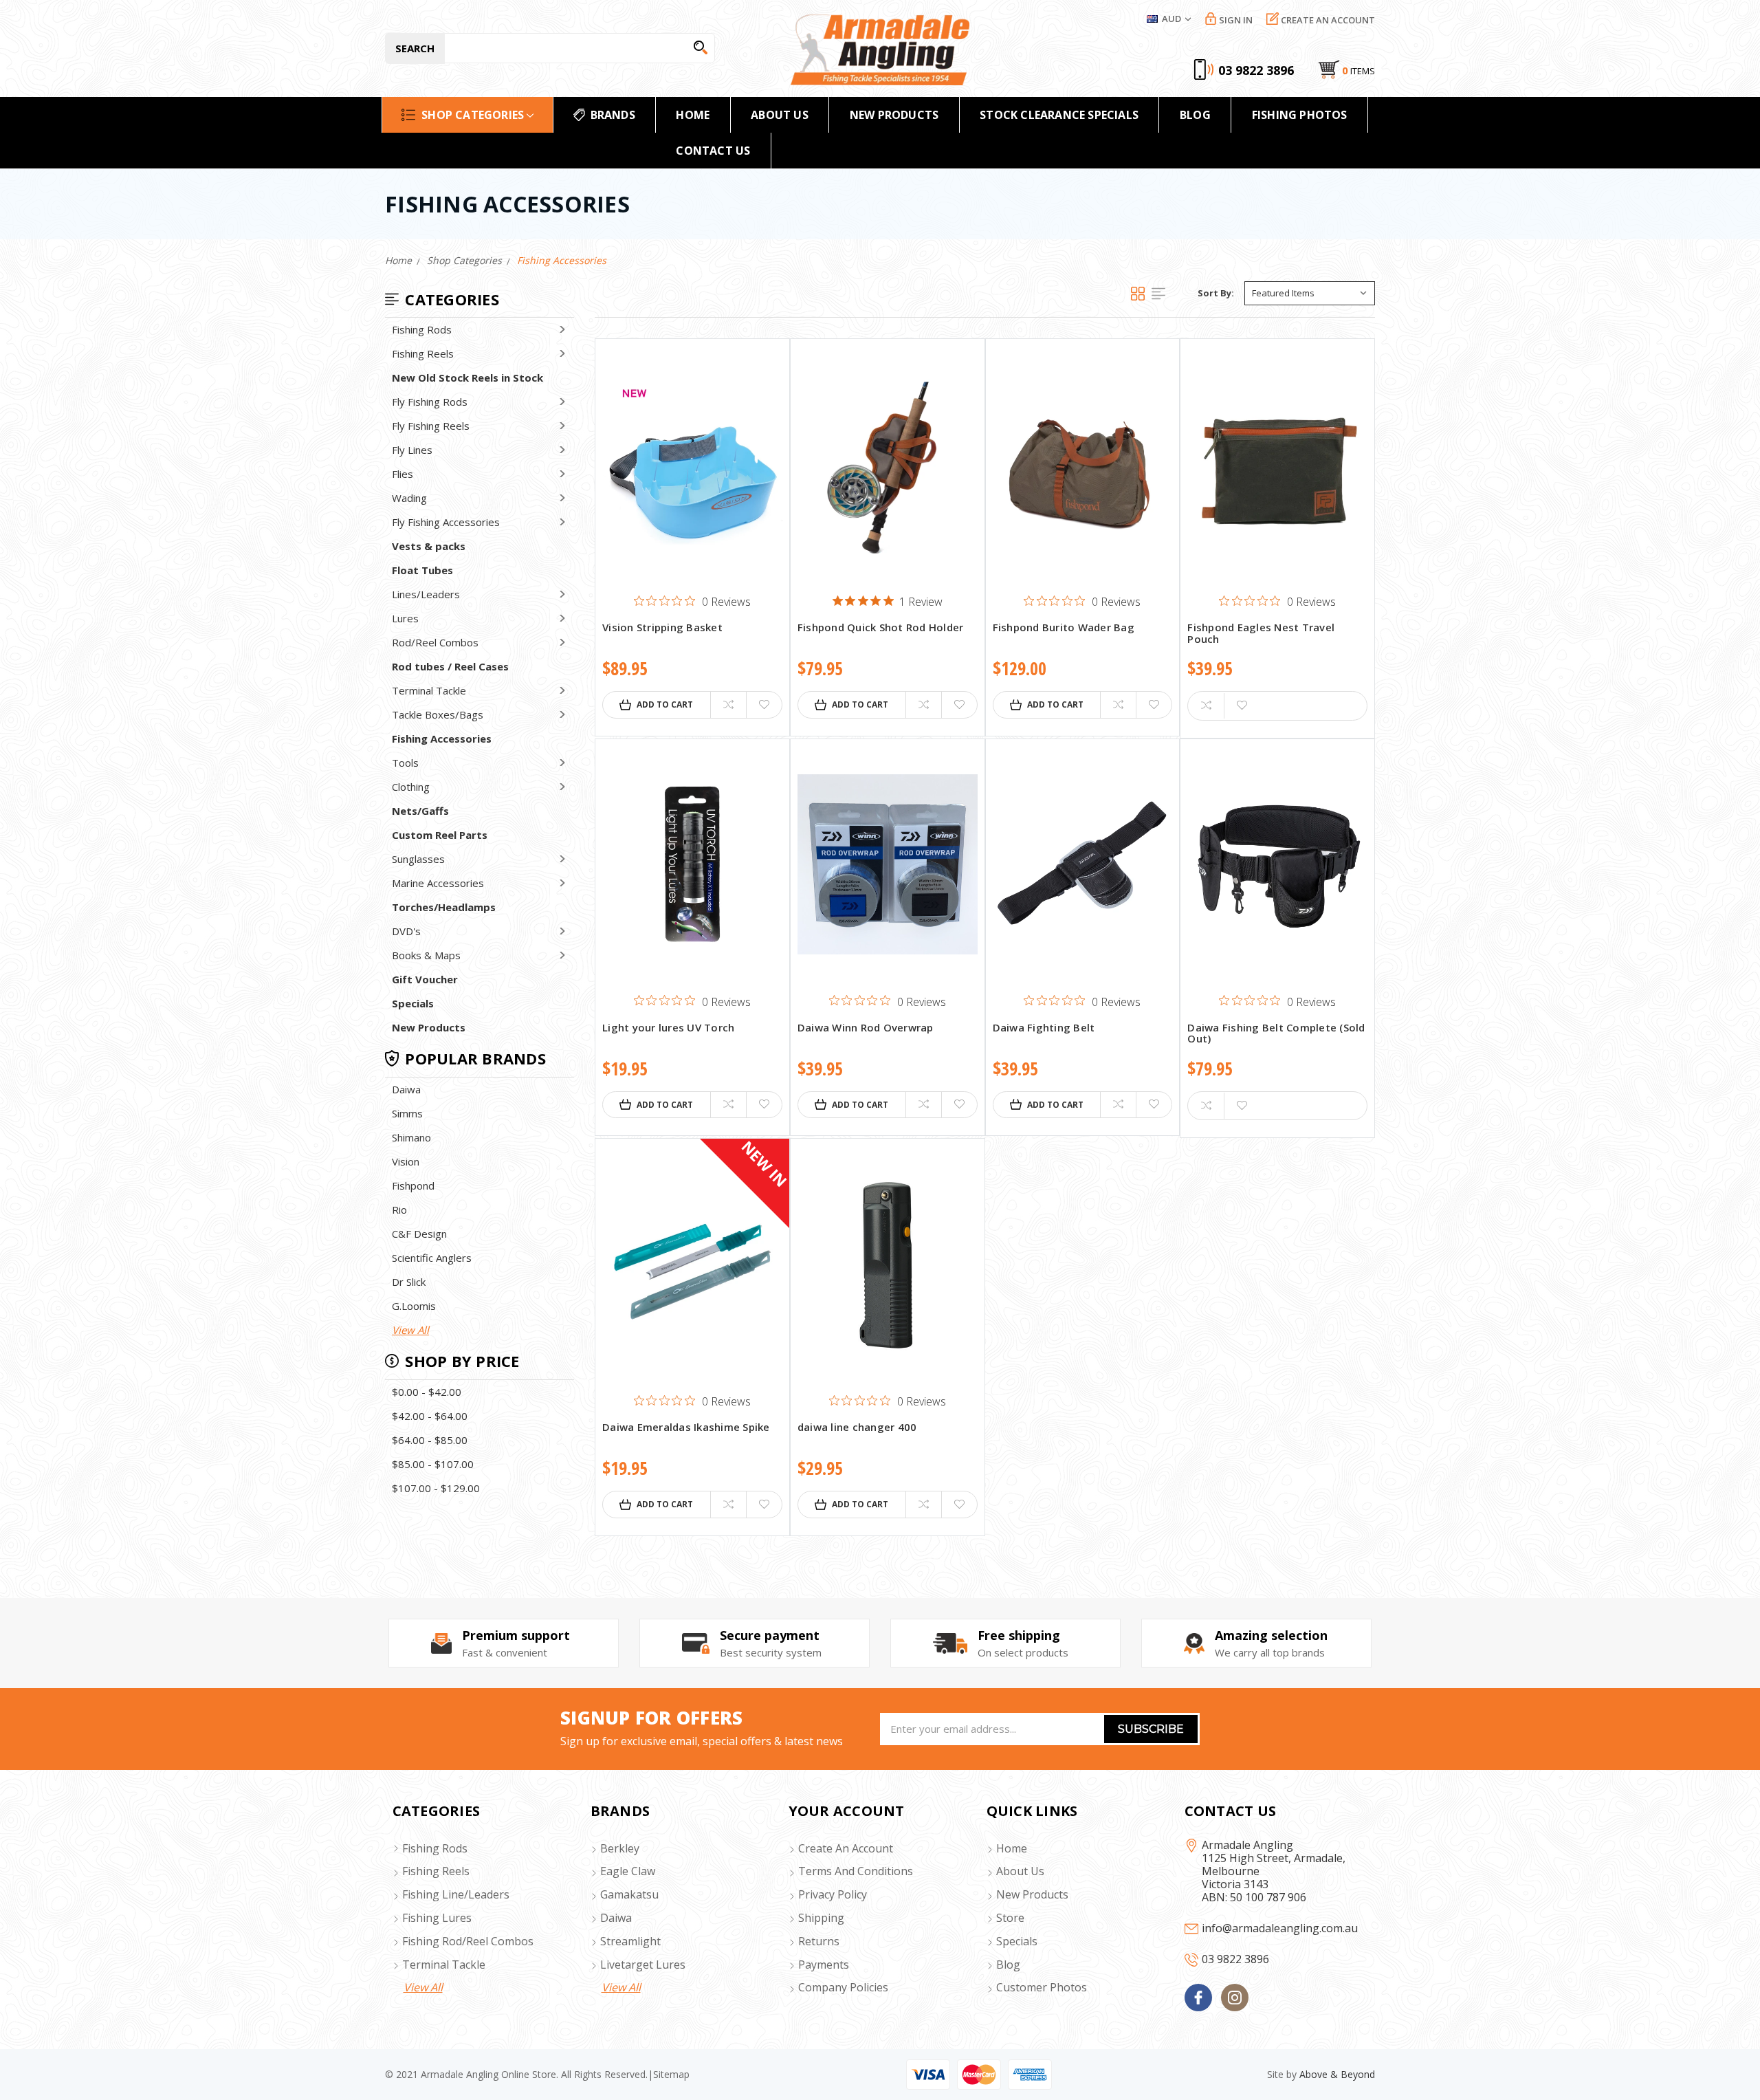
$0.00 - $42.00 (427, 1392)
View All (410, 1330)
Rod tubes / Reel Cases (450, 666)
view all (423, 1987)
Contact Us (713, 151)
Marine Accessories (438, 883)
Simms (407, 1113)
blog (1008, 1965)
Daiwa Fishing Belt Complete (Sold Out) (1276, 1034)
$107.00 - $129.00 (436, 1488)
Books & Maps (426, 955)
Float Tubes (422, 570)
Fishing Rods (422, 329)
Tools (405, 763)
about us (1020, 1871)
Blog (1195, 115)
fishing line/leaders (456, 1894)
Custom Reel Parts (440, 835)
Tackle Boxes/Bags (438, 714)
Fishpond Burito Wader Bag (1064, 628)
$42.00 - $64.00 (430, 1416)
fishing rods (435, 1848)
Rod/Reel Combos (435, 642)
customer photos (1042, 1987)
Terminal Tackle (429, 690)
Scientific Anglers (432, 1258)
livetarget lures (643, 1965)
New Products (429, 1027)
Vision (406, 1161)
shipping (821, 1918)
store (1010, 1918)
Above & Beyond (1337, 2074)
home (693, 115)
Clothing (411, 787)
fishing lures (437, 1918)
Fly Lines (412, 450)
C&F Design (419, 1234)
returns (819, 1941)
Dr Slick (409, 1282)
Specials (413, 1003)
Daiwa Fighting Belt (1044, 1028)
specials (1017, 1941)
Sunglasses (418, 859)
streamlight (630, 1941)
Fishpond (413, 1185)
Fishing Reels (423, 353)
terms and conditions (856, 1871)
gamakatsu (629, 1894)
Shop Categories (473, 115)
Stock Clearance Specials (1059, 115)
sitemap (671, 2074)
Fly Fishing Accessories (446, 522)
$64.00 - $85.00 (430, 1440)
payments (824, 1965)
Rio (399, 1210)
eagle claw (628, 1871)
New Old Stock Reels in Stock (467, 378)
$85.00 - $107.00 (433, 1464)
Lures (405, 618)
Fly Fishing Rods (430, 402)
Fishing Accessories (442, 739)
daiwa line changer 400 (857, 1428)
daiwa (616, 1918)
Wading (409, 498)
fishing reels (436, 1871)
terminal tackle (444, 1965)
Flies (403, 474)
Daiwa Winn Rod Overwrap (866, 1028)
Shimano (411, 1137)
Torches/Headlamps (444, 907)
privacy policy (833, 1894)
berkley (620, 1848)
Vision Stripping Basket (662, 628)
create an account (846, 1848)
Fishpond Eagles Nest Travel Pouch (1261, 634)
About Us (780, 115)
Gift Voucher (425, 979)
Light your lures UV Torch (668, 1028)
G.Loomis (414, 1306)
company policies (843, 1987)
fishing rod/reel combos (468, 1941)
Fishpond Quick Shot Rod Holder (881, 628)
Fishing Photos (1300, 115)
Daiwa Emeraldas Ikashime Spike (686, 1428)
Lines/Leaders (426, 594)
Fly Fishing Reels (431, 426)
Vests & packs (429, 546)
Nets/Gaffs (420, 811)
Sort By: (1216, 293)
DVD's (406, 931)
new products (894, 115)
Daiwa (406, 1089)
